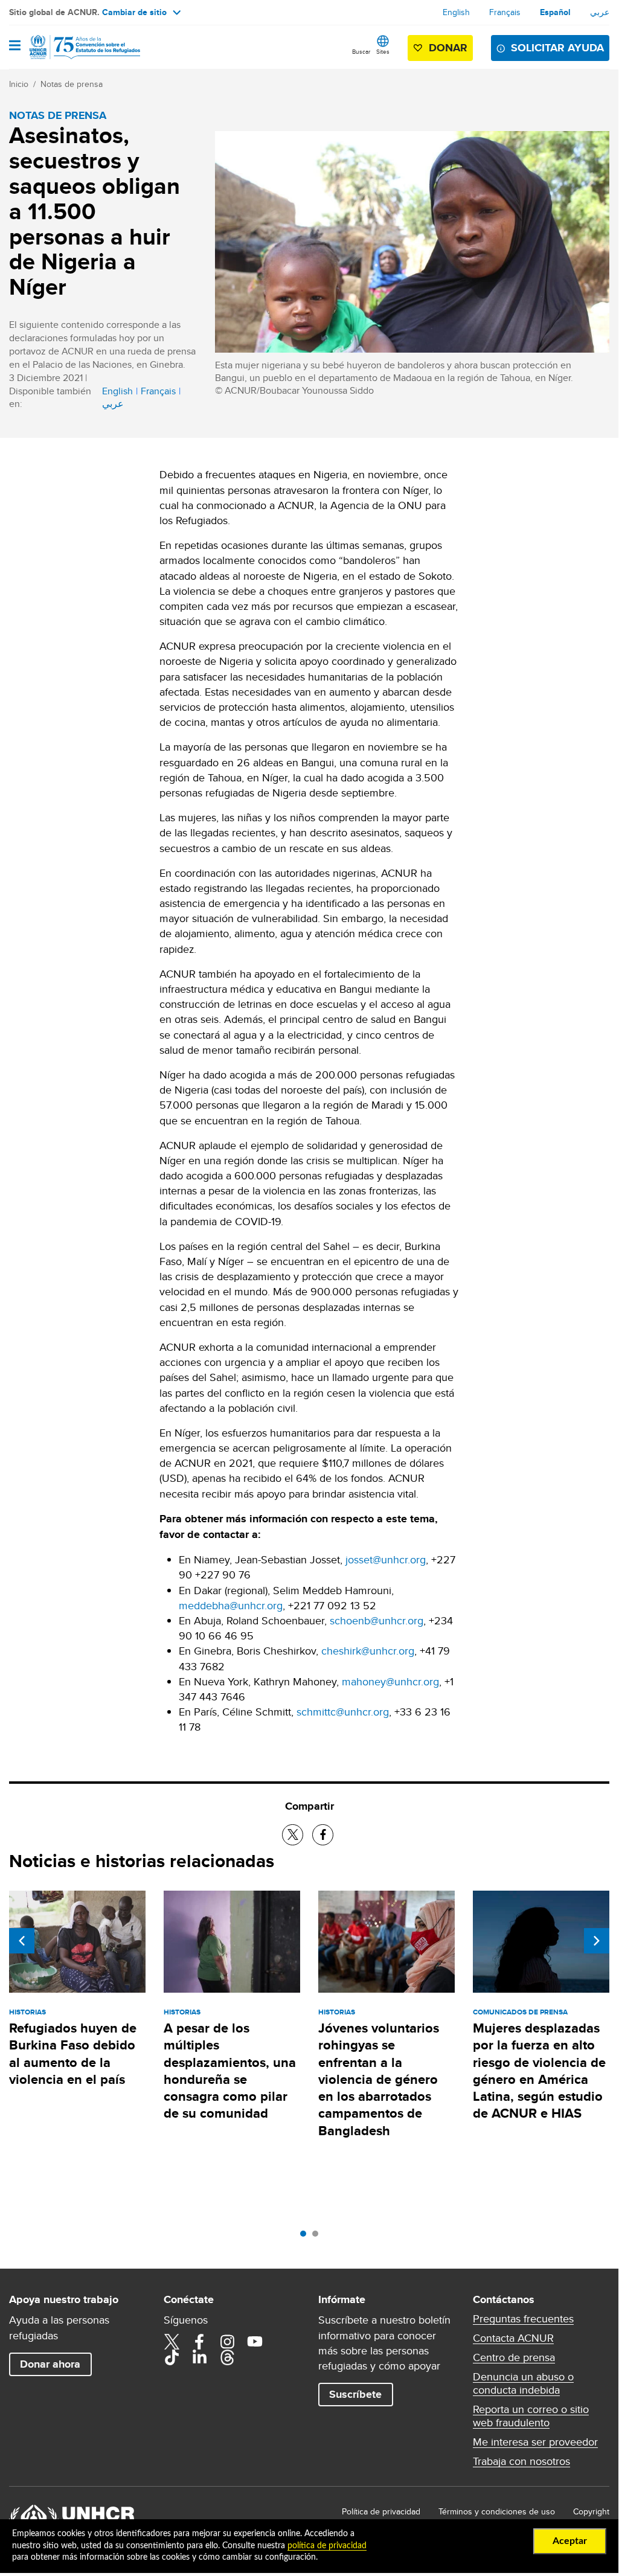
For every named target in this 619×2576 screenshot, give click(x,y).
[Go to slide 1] (306, 2237)
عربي (600, 12)
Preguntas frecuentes (523, 2319)
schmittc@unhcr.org (343, 1712)
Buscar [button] (361, 51)
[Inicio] (71, 47)
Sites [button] (383, 51)
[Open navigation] (15, 46)
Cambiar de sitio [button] (134, 12)
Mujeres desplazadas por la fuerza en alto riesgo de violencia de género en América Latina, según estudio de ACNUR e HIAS (539, 2071)
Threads (227, 2357)
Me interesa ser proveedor (535, 2442)
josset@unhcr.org (386, 1559)
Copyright (591, 2511)
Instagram (227, 2342)
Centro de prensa (514, 2357)
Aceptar (570, 2541)
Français (505, 12)
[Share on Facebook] (323, 1835)
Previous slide (22, 1941)
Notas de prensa (72, 84)
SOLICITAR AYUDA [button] (557, 48)
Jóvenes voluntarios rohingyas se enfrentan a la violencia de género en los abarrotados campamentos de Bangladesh (379, 2079)
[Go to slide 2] (318, 2237)
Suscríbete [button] (355, 2394)
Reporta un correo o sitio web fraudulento (531, 2416)
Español (555, 12)
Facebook (199, 2342)
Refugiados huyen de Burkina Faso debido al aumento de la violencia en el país (73, 2054)
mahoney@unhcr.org (390, 1681)
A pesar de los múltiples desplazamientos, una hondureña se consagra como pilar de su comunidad (230, 2071)
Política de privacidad (381, 2511)
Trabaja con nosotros (521, 2461)
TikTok (172, 2357)
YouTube (255, 2342)
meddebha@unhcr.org (231, 1605)
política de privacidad (327, 2546)
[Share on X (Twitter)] (293, 1835)
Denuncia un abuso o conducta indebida (523, 2383)
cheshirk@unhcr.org (368, 1651)
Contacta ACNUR (513, 2338)
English (456, 12)
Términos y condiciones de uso (497, 2511)
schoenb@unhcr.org (377, 1620)
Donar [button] (448, 48)
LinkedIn (199, 2357)
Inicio (19, 84)
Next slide (597, 1941)
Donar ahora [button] (50, 2364)
